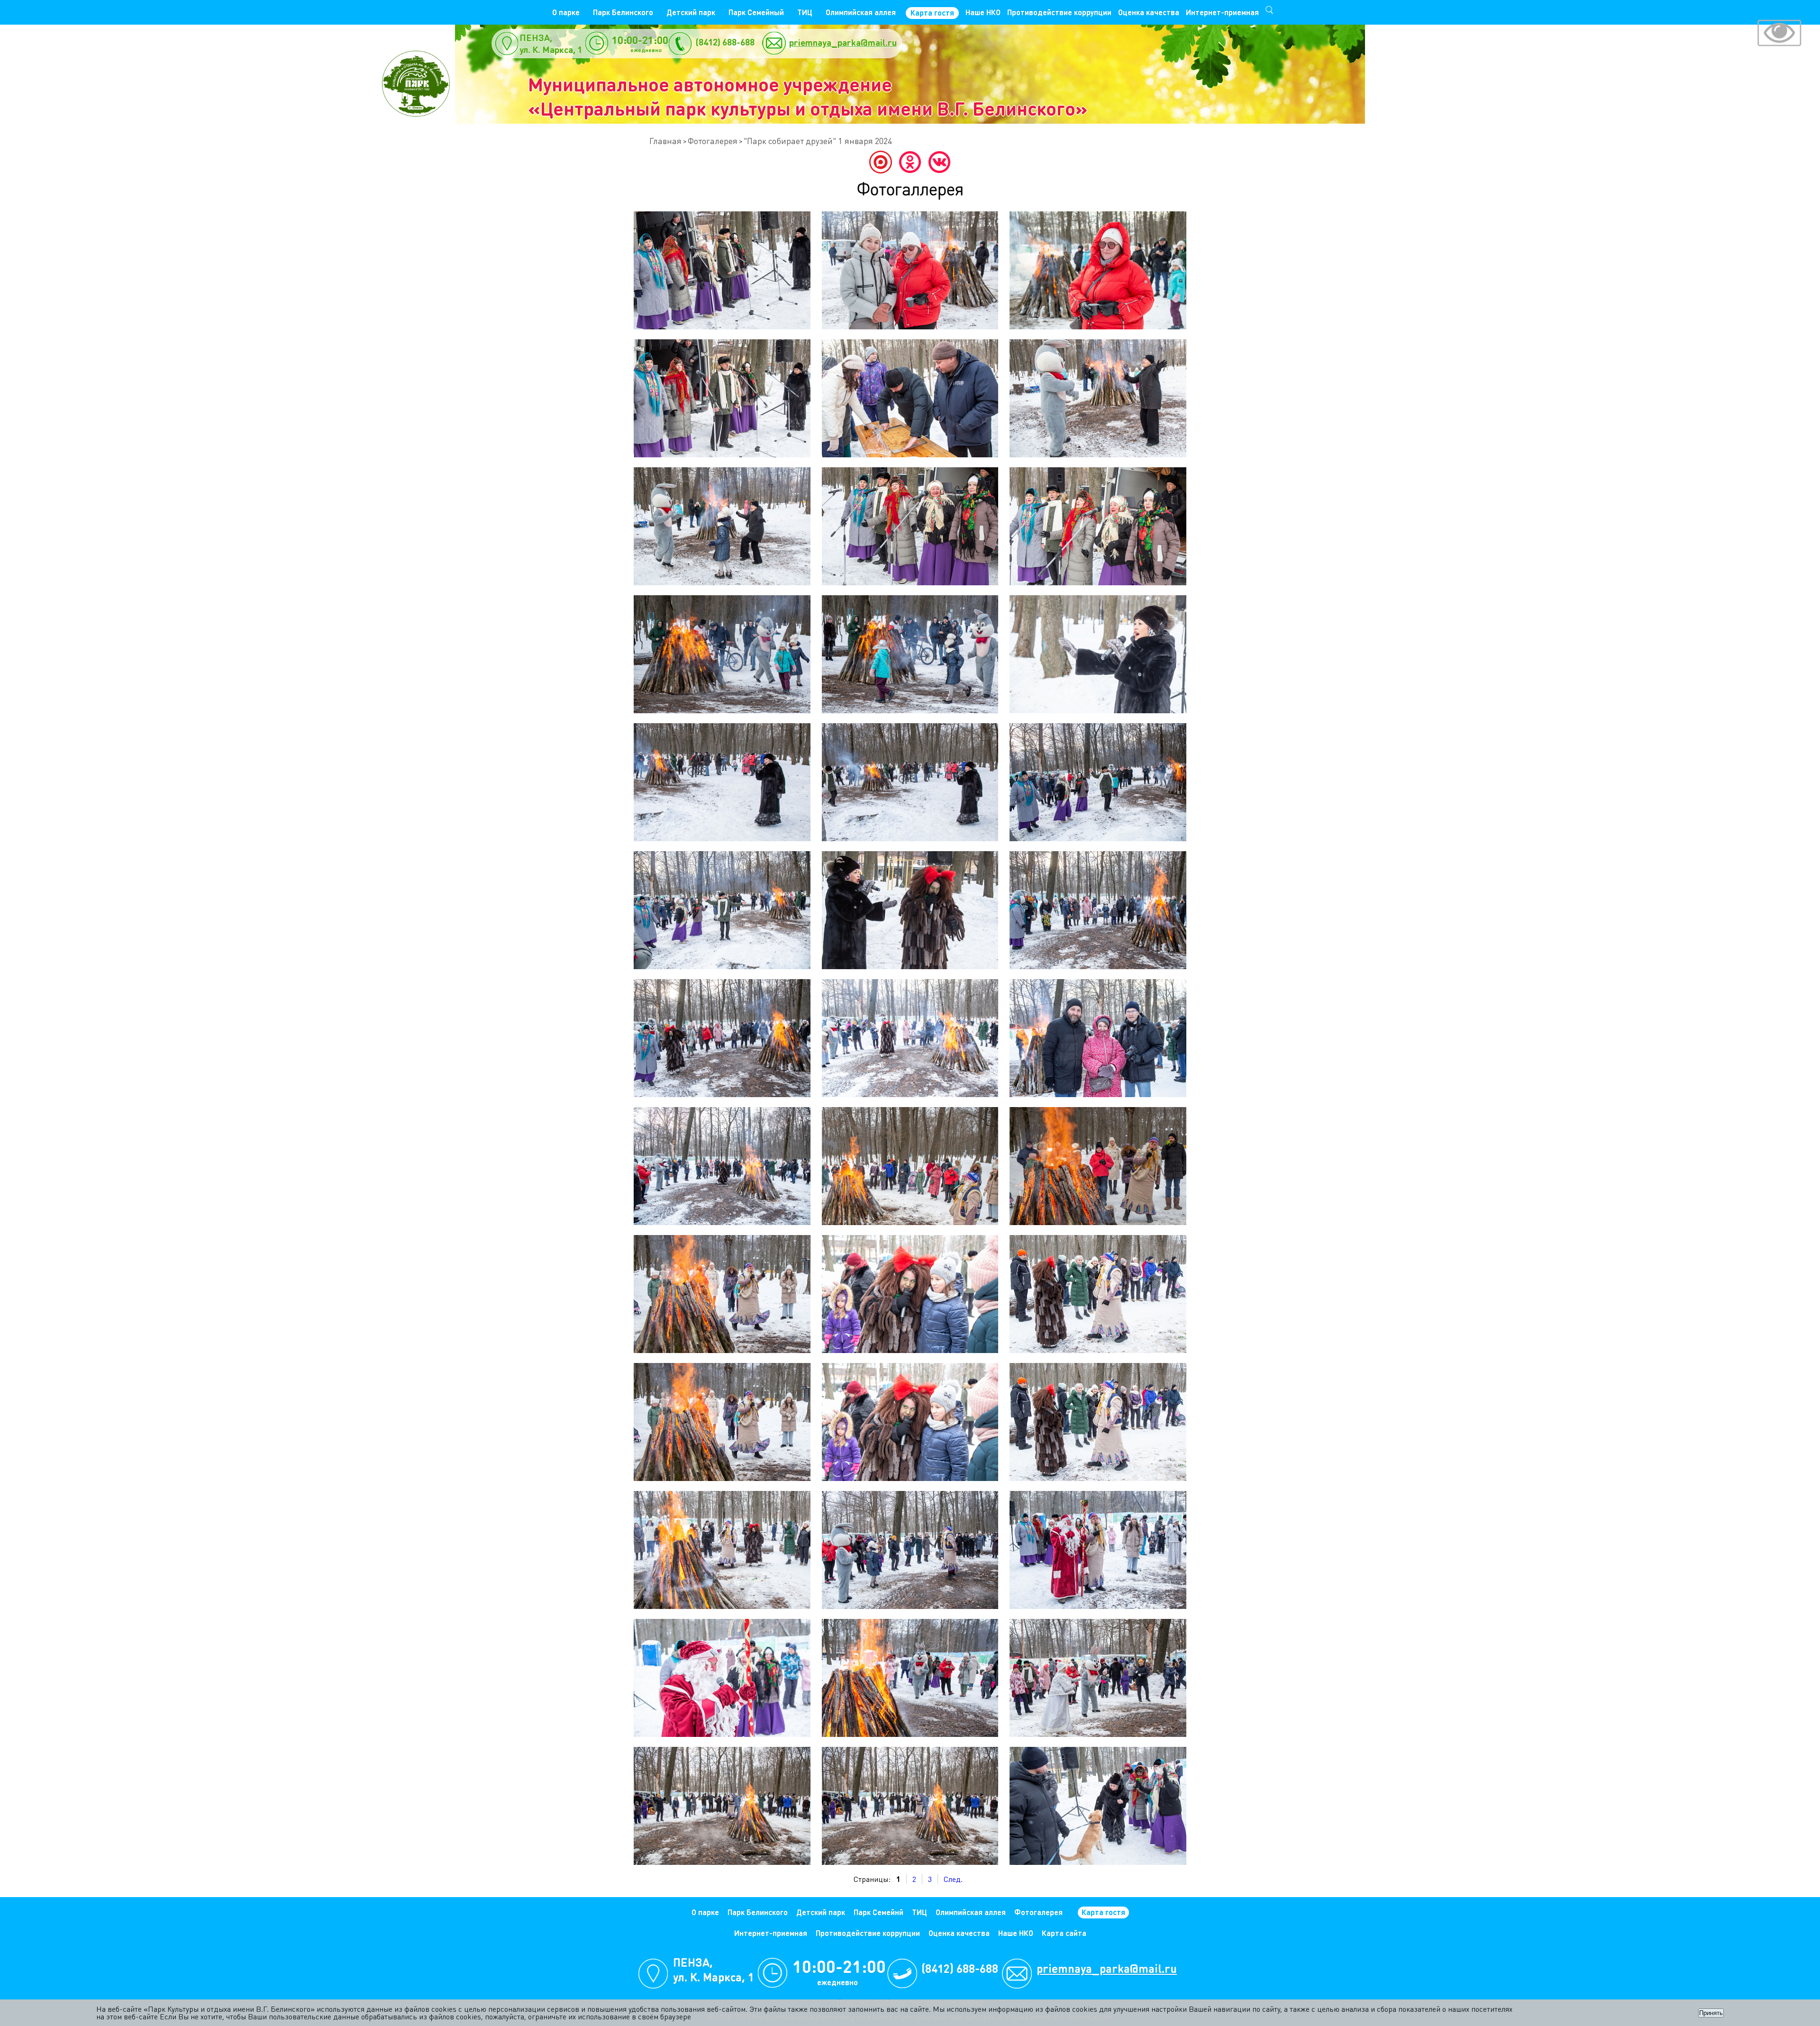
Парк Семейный (756, 12)
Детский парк (691, 12)
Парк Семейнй (878, 1912)
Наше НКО (983, 12)
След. (953, 1879)
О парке (566, 12)
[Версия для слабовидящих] (1779, 34)
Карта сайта (1064, 1933)
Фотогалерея (713, 141)
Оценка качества (1149, 12)
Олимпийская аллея (861, 12)
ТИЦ (805, 12)
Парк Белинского (623, 12)
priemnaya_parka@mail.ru (843, 42)
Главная (665, 141)
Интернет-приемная (1222, 12)
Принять (1711, 2013)
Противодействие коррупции (1059, 12)
